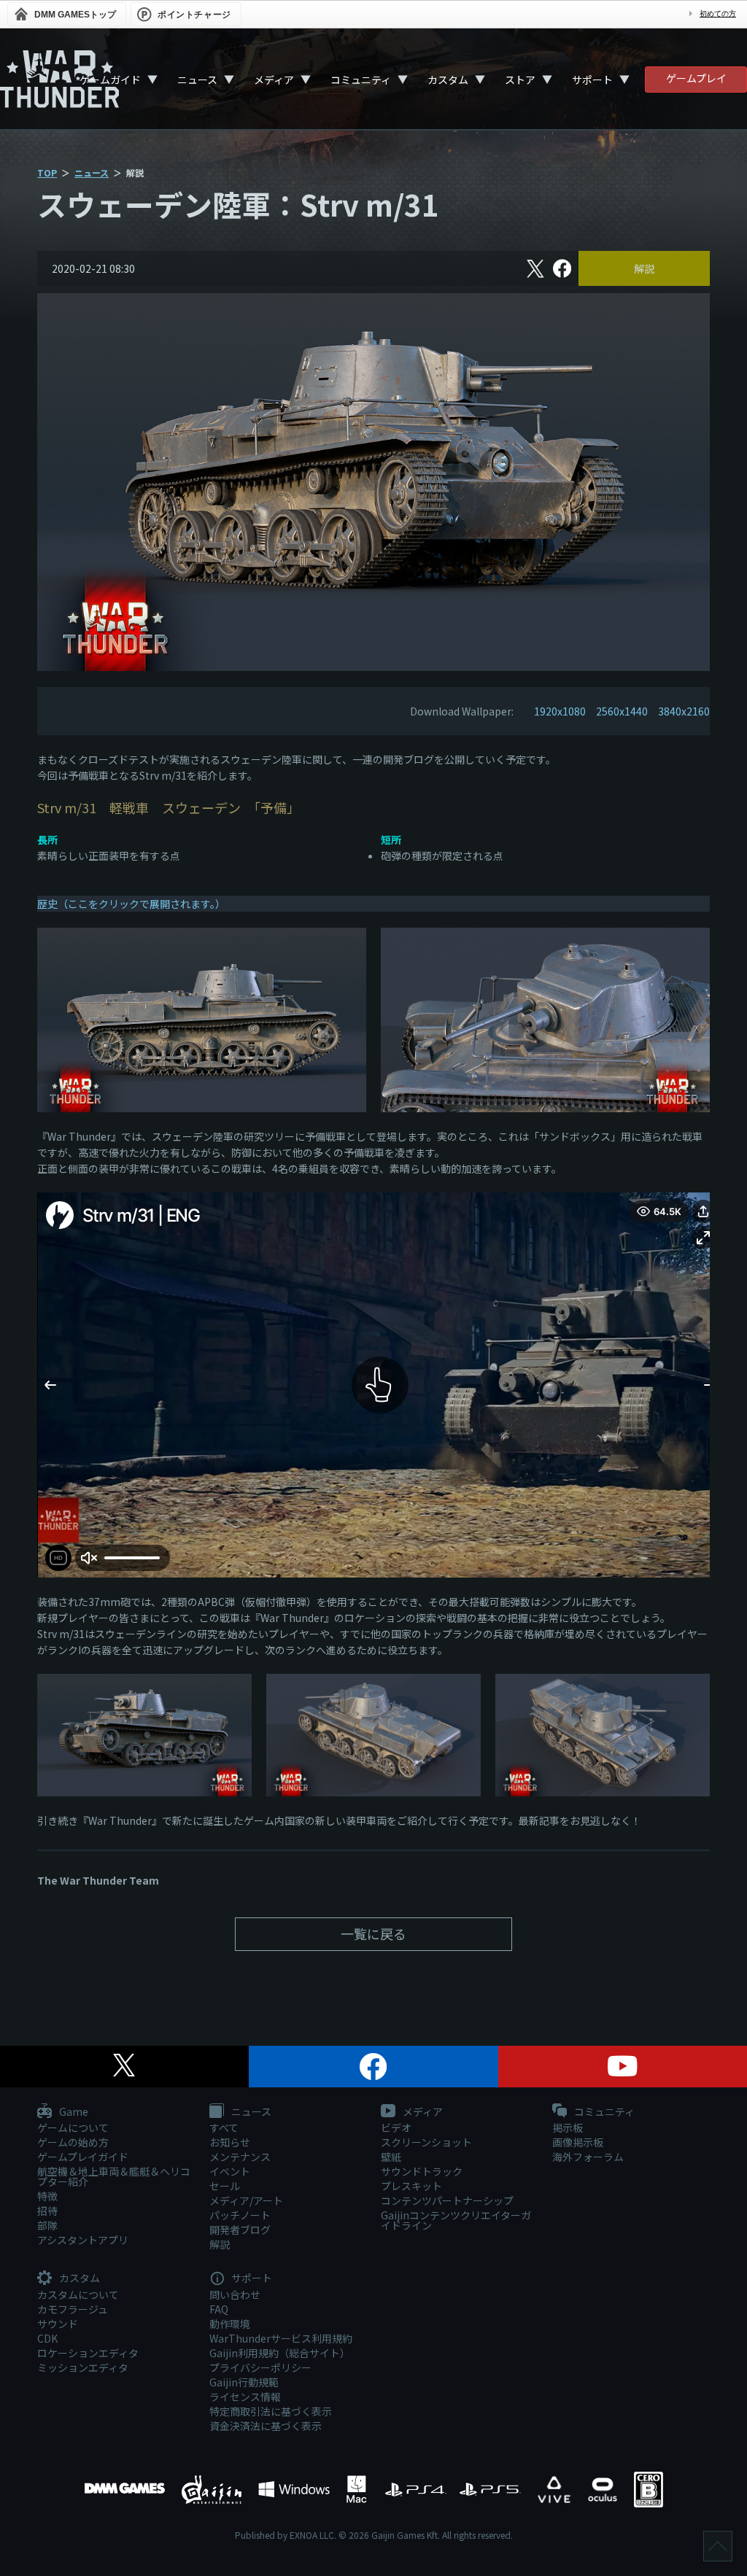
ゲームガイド (110, 79)
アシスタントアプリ (83, 2240)
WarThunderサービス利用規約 (281, 2338)
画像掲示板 (578, 2142)
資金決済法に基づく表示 (266, 2426)
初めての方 (718, 13)
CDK (47, 2338)
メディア (274, 79)
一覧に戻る (373, 1933)
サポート (592, 79)
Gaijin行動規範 (244, 2382)
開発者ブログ (240, 2230)
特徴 (47, 2196)
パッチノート (240, 2215)
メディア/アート (246, 2200)
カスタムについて (78, 2294)
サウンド (58, 2324)
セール (225, 2186)
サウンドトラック (422, 2171)
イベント (230, 2171)
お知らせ (230, 2142)
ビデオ (396, 2127)
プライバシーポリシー (260, 2367)
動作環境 (230, 2324)
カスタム (448, 79)
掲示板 (568, 2127)
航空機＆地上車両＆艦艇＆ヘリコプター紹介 (114, 2176)
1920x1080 (560, 711)
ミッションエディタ (83, 2367)
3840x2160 (684, 711)
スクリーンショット (426, 2142)
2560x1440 (622, 711)
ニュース (197, 79)
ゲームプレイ (696, 78)
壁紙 (391, 2157)
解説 (644, 268)
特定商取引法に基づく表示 (271, 2411)
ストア (520, 79)
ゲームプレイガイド (83, 2157)
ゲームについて (73, 2127)
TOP (47, 172)
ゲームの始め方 (73, 2142)
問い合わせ (235, 2294)
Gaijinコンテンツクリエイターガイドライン (456, 2220)
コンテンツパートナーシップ (447, 2200)
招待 (47, 2211)
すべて (224, 2127)
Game (73, 2112)
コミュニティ (361, 79)
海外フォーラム (588, 2157)
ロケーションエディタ (88, 2353)
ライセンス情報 (245, 2397)
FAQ (219, 2309)
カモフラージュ (73, 2309)
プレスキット (411, 2186)
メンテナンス (240, 2157)
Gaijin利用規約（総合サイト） (280, 2353)
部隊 (47, 2225)
